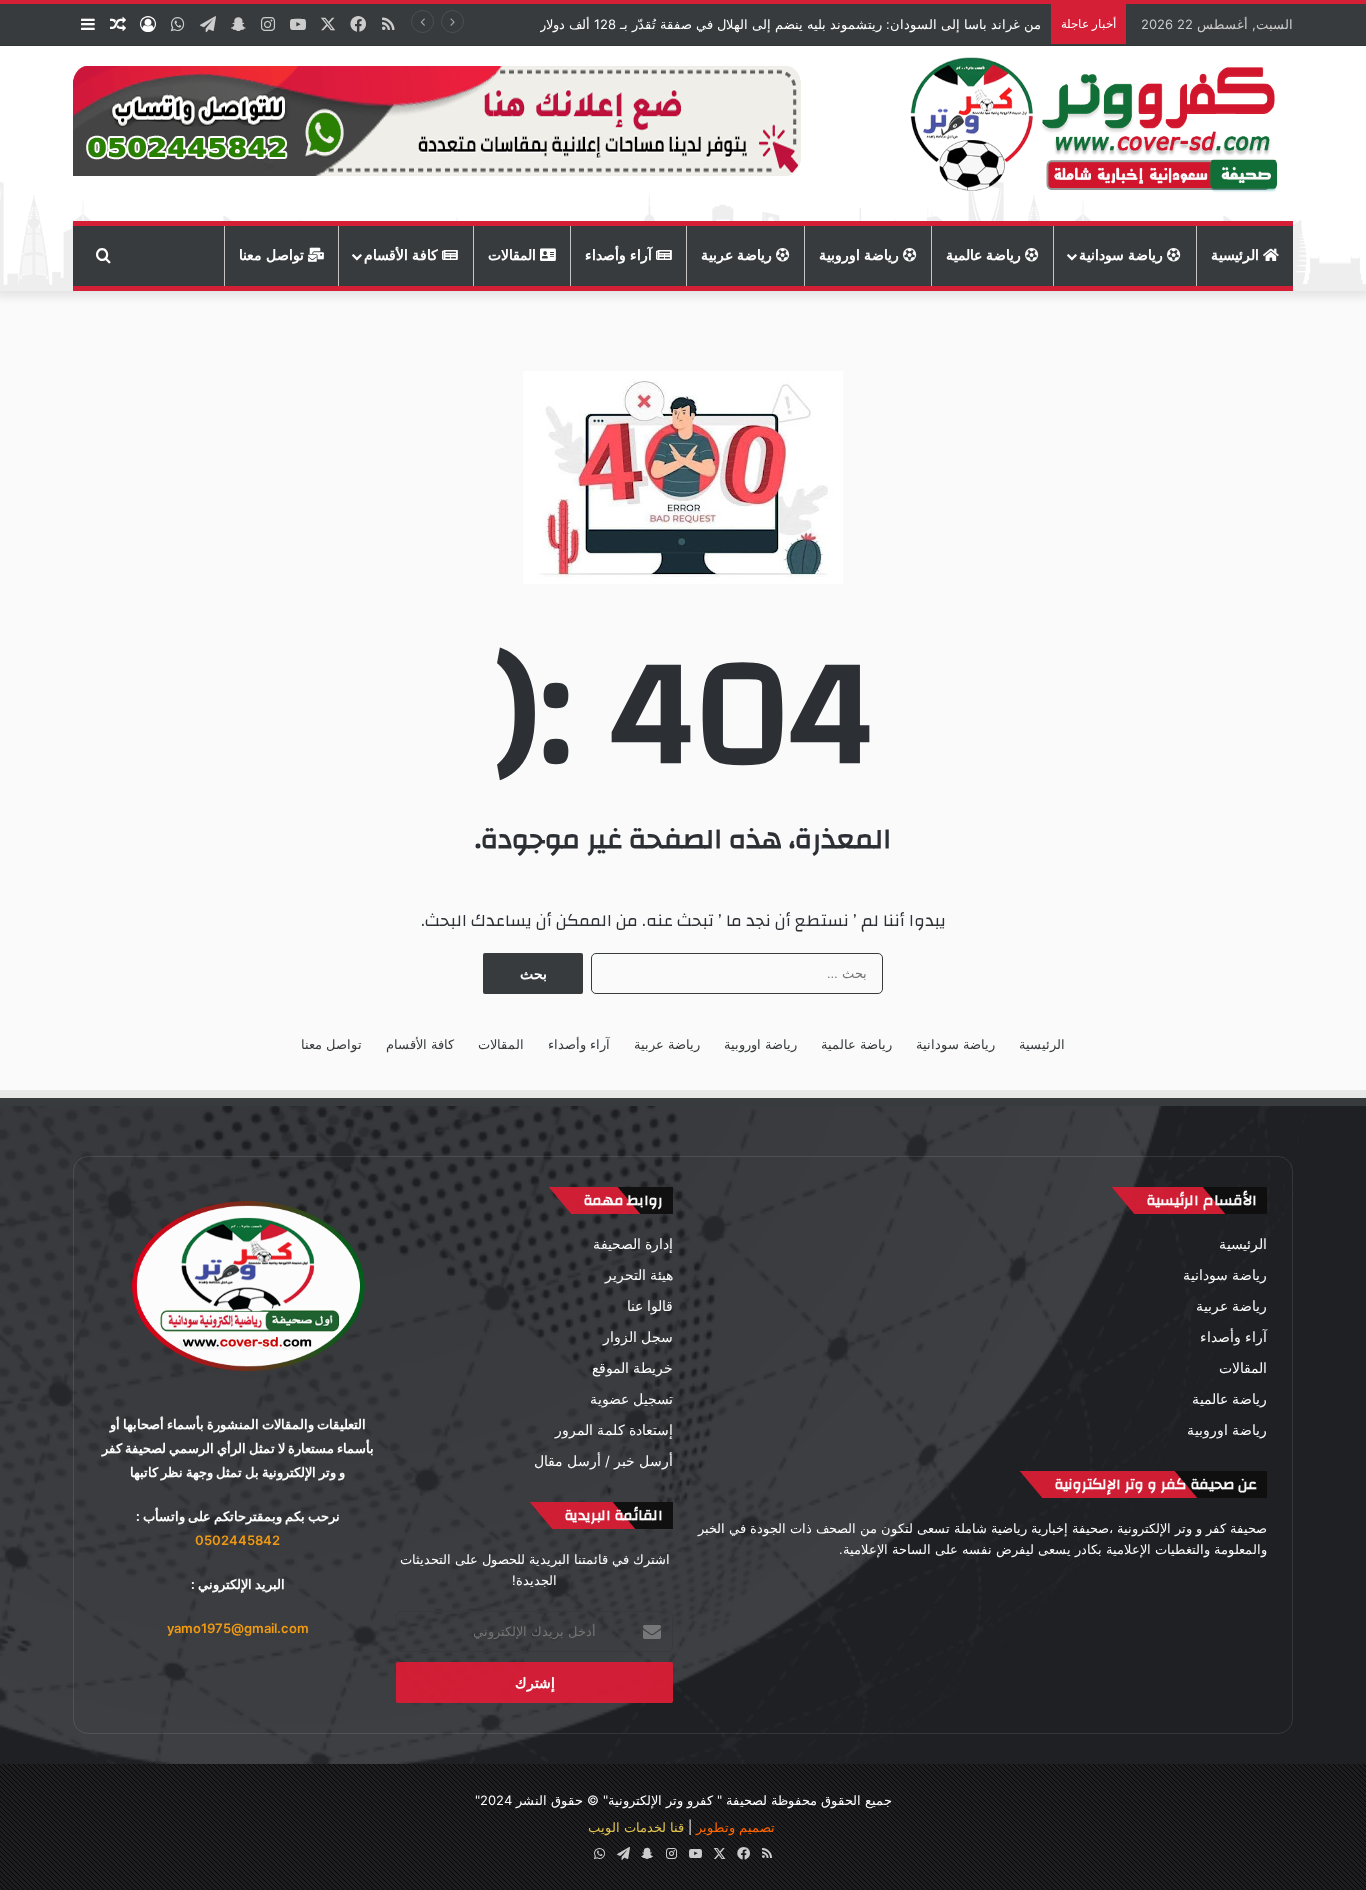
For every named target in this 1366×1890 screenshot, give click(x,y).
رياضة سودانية (1123, 255)
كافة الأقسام (403, 255)
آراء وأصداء (620, 255)
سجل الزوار (638, 1337)
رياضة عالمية (985, 255)
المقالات (514, 255)
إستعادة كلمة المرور (614, 1430)
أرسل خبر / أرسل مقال (603, 1461)
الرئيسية (1237, 255)
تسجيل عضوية (631, 1399)
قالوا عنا (650, 1306)
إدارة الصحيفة (633, 1244)
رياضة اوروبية (861, 255)
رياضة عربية (738, 255)
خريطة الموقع (632, 1368)
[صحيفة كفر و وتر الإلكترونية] (1099, 133)
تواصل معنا (273, 255)
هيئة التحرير (639, 1275)
